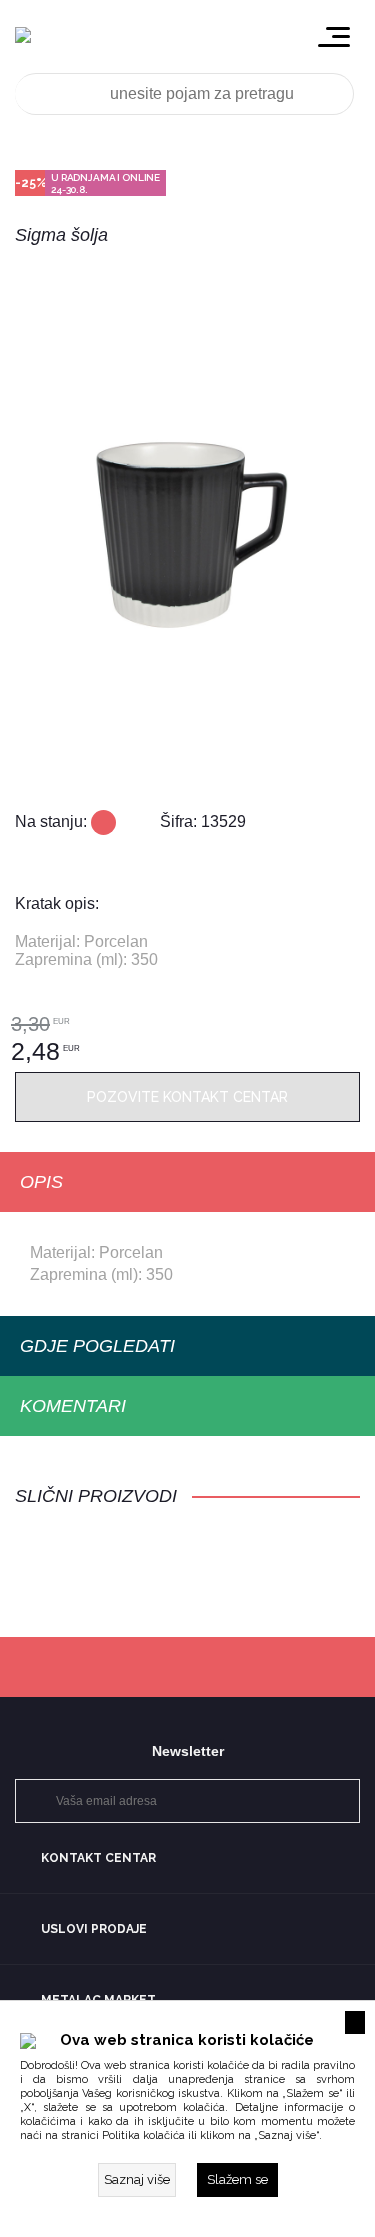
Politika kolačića (143, 2135)
